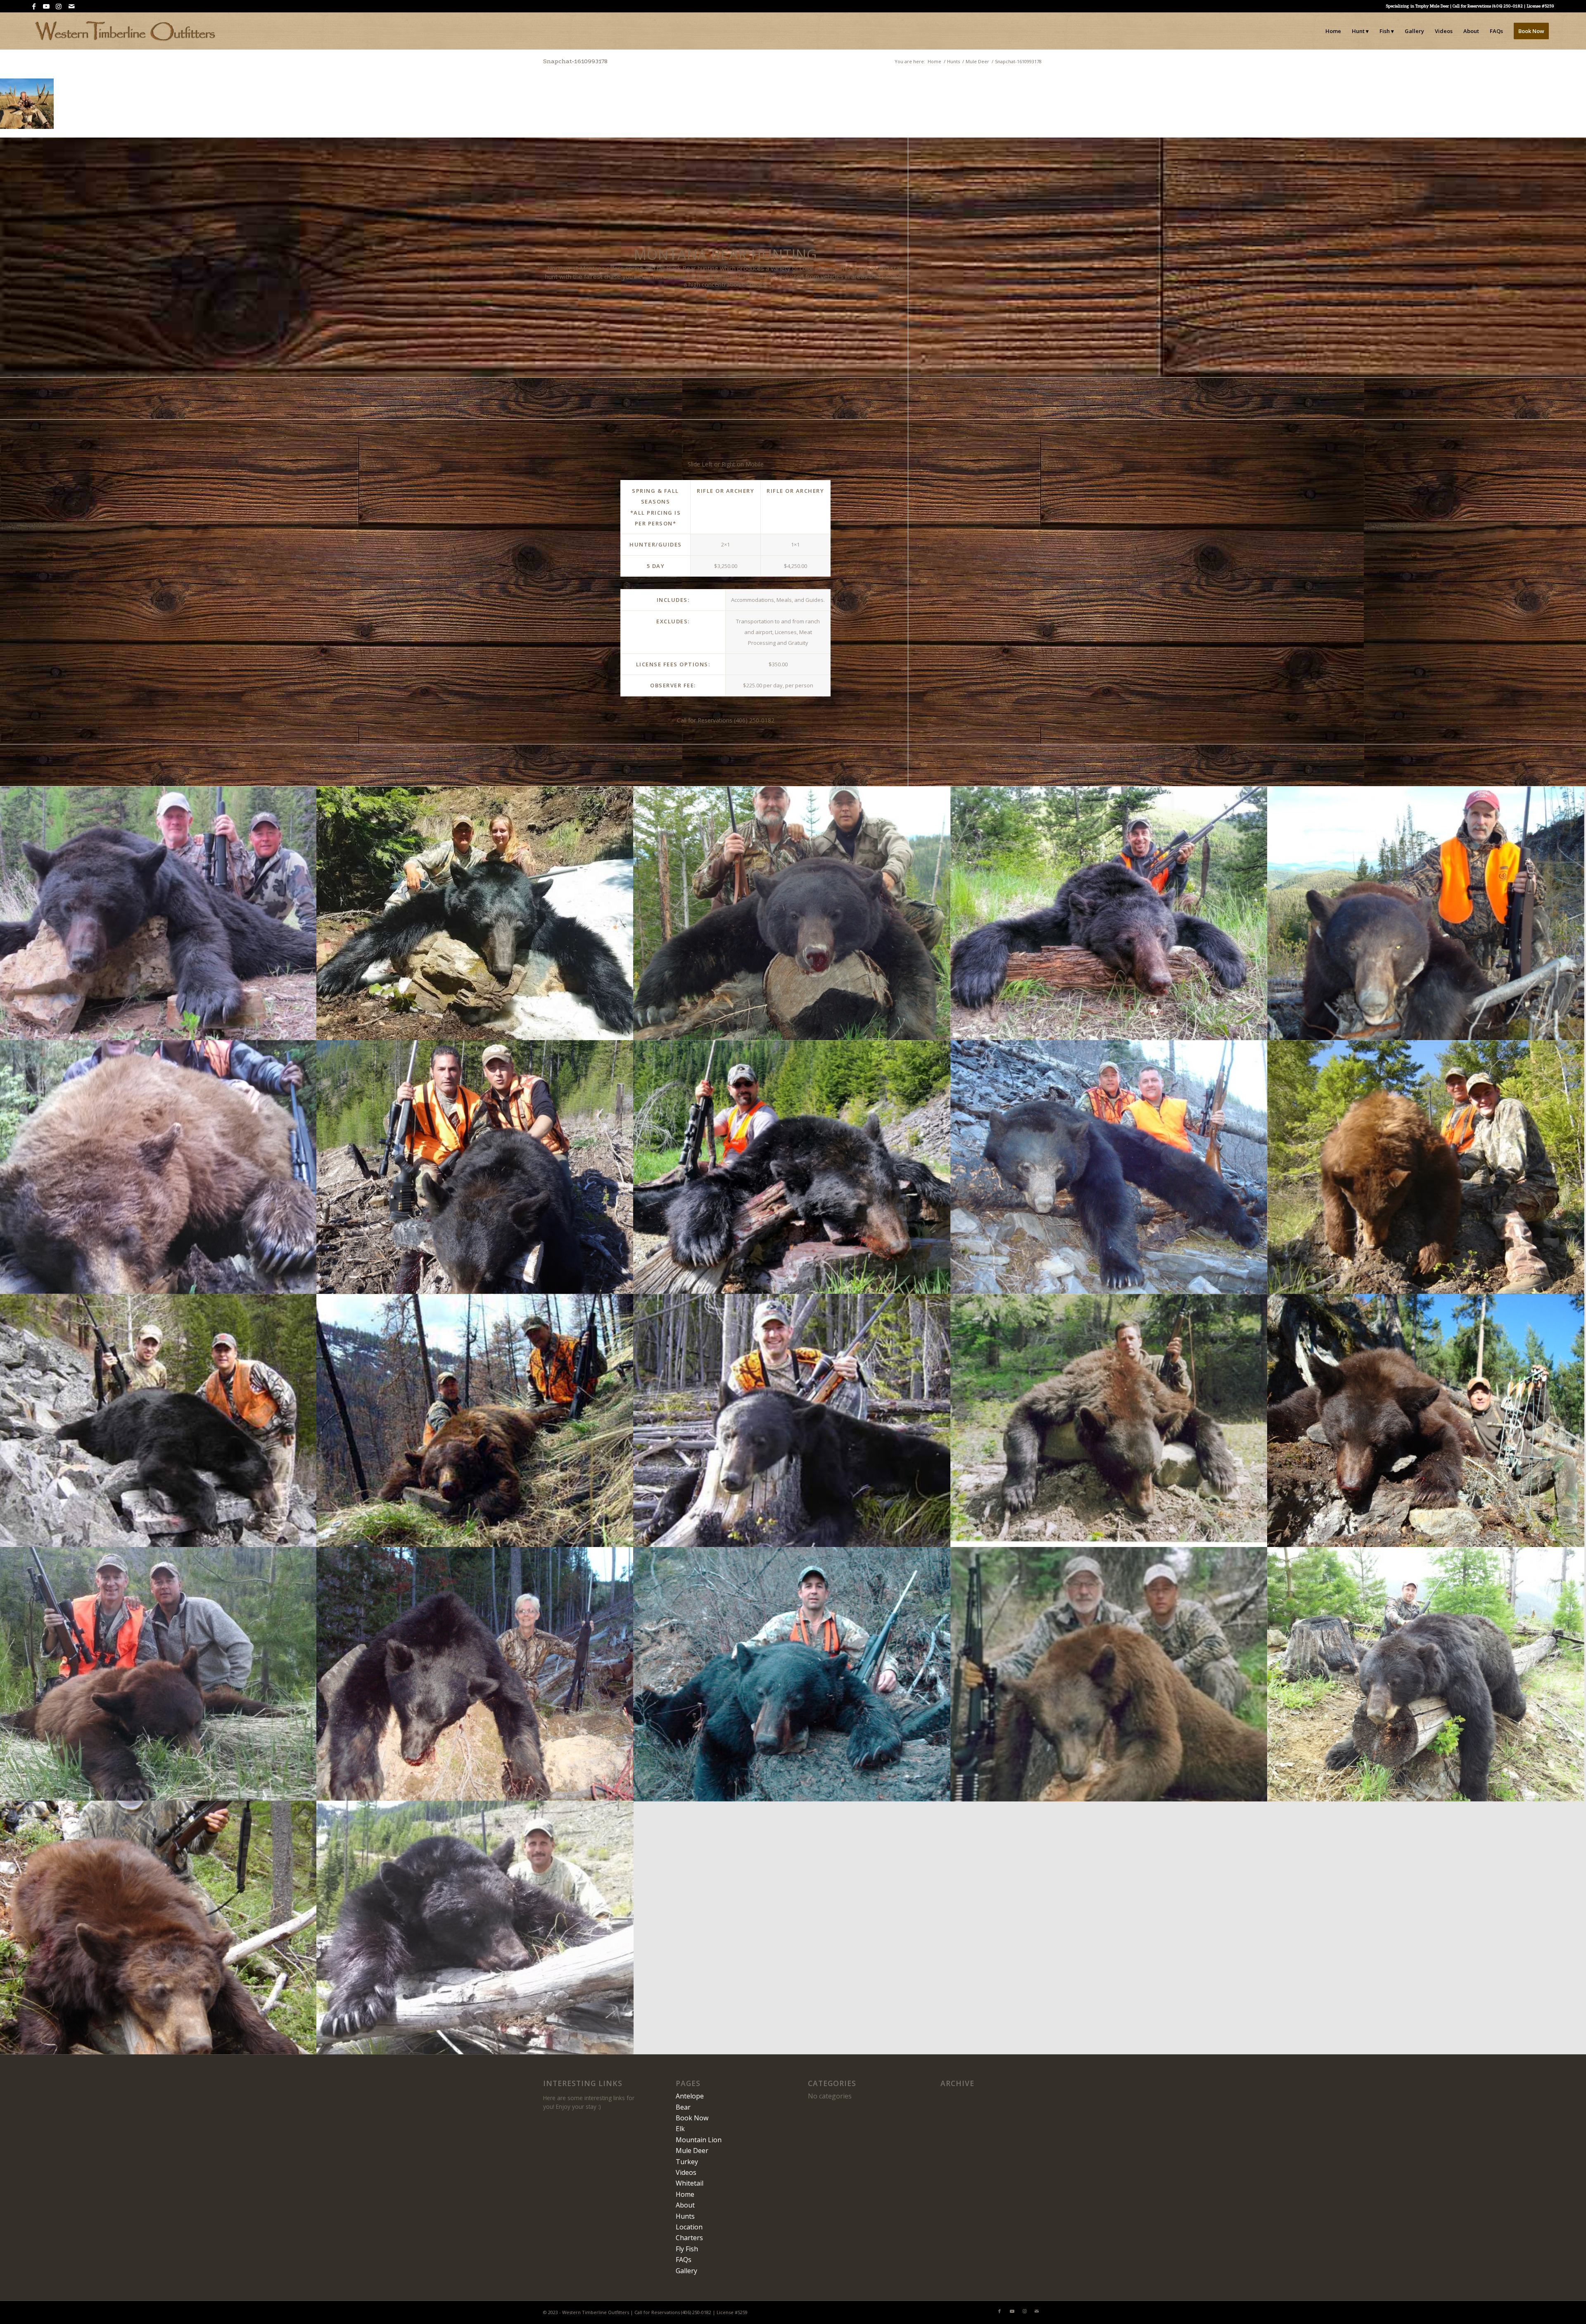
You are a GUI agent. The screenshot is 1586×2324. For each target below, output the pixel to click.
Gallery (686, 2271)
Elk (680, 2129)
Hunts (685, 2216)
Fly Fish (687, 2249)
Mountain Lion (699, 2140)
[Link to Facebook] (34, 6)
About (685, 2205)
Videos (686, 2172)
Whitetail (690, 2183)
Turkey (687, 2162)
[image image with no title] (158, 913)
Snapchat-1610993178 (575, 61)
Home (685, 2194)
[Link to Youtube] (46, 6)
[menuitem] (1333, 31)
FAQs (684, 2260)
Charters (689, 2238)
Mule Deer (692, 2151)
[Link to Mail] (71, 6)
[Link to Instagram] (59, 6)
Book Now (692, 2118)
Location (689, 2227)
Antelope (690, 2096)
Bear (683, 2107)
